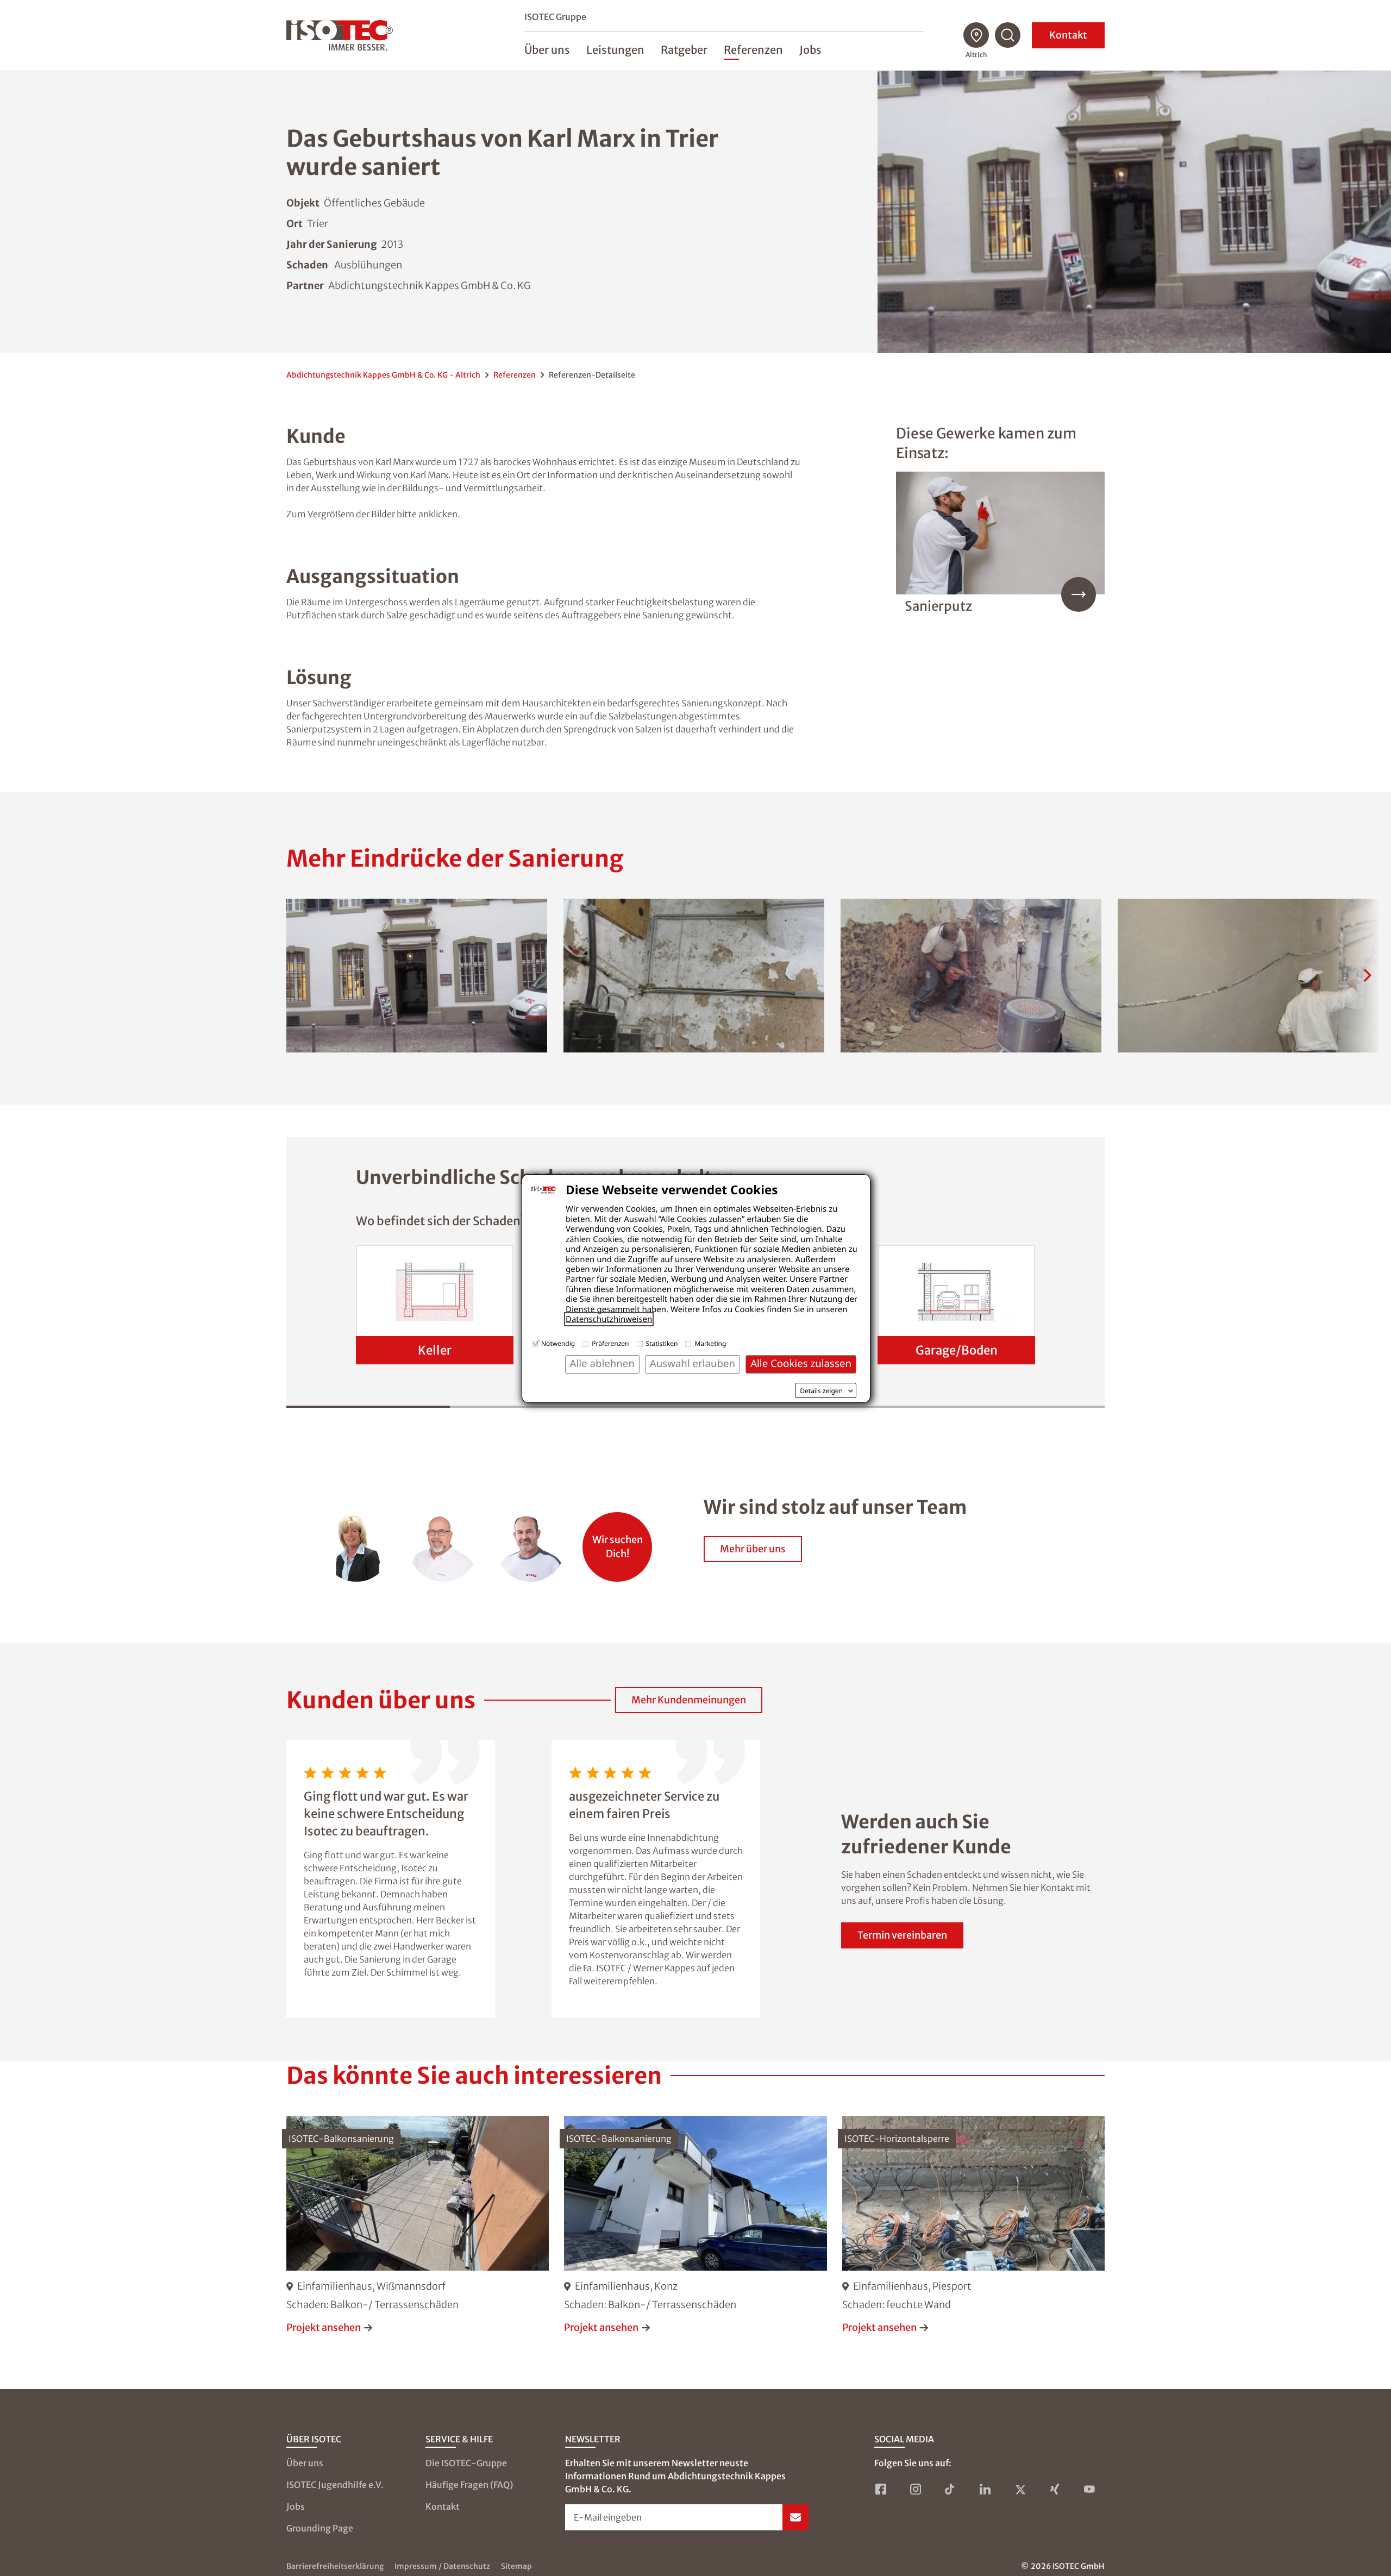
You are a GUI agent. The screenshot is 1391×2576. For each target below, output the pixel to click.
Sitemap (516, 2566)
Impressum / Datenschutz (442, 2566)
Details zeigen (821, 1391)
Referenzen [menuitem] (753, 50)
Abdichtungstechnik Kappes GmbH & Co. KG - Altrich (383, 375)
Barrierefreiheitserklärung (335, 2566)
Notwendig (558, 1343)
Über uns (305, 2463)
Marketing (710, 1343)
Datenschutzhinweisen (609, 1319)
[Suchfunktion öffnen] (1008, 35)
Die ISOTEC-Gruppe (466, 2463)
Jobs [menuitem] (810, 50)
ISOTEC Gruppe (555, 17)
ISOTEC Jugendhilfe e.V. (335, 2485)
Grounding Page (320, 2528)
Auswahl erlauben (693, 1364)
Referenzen (515, 375)
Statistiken (662, 1343)
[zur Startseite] (340, 35)
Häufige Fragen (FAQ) (469, 2485)
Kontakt (1068, 35)
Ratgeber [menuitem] (684, 50)
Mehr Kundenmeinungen (689, 1700)
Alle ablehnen (602, 1364)
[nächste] (1367, 975)
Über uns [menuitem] (547, 50)
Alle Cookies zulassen (801, 1364)
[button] (417, 976)
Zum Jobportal (617, 1541)
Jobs (296, 2506)
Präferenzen (610, 1343)
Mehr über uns (753, 1549)
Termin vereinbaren (902, 1935)
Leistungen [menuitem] (615, 50)
